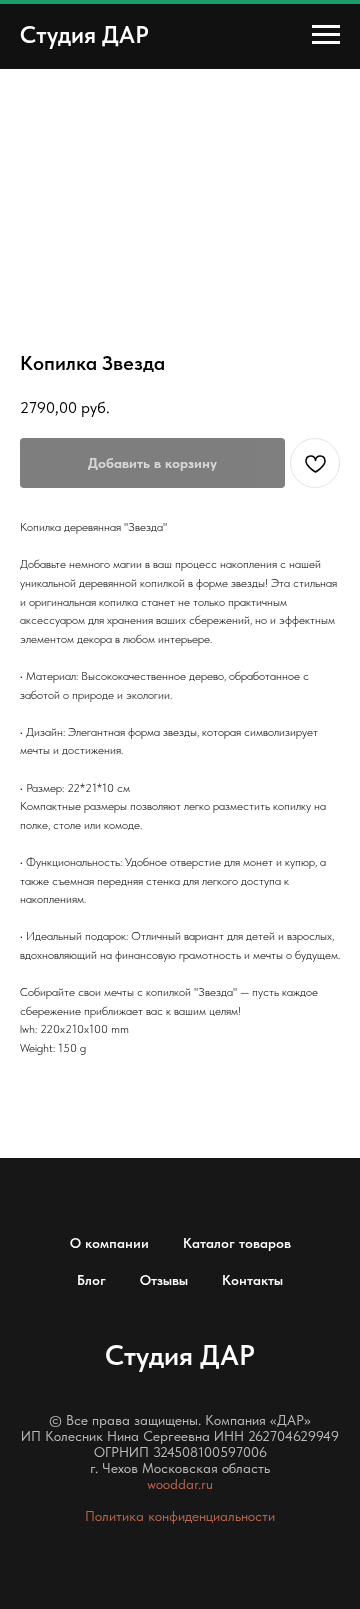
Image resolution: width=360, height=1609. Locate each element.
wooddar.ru (180, 1484)
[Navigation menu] (326, 35)
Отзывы (164, 1280)
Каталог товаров (237, 1243)
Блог (91, 1280)
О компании (109, 1243)
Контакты (252, 1280)
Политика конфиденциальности (180, 1516)
